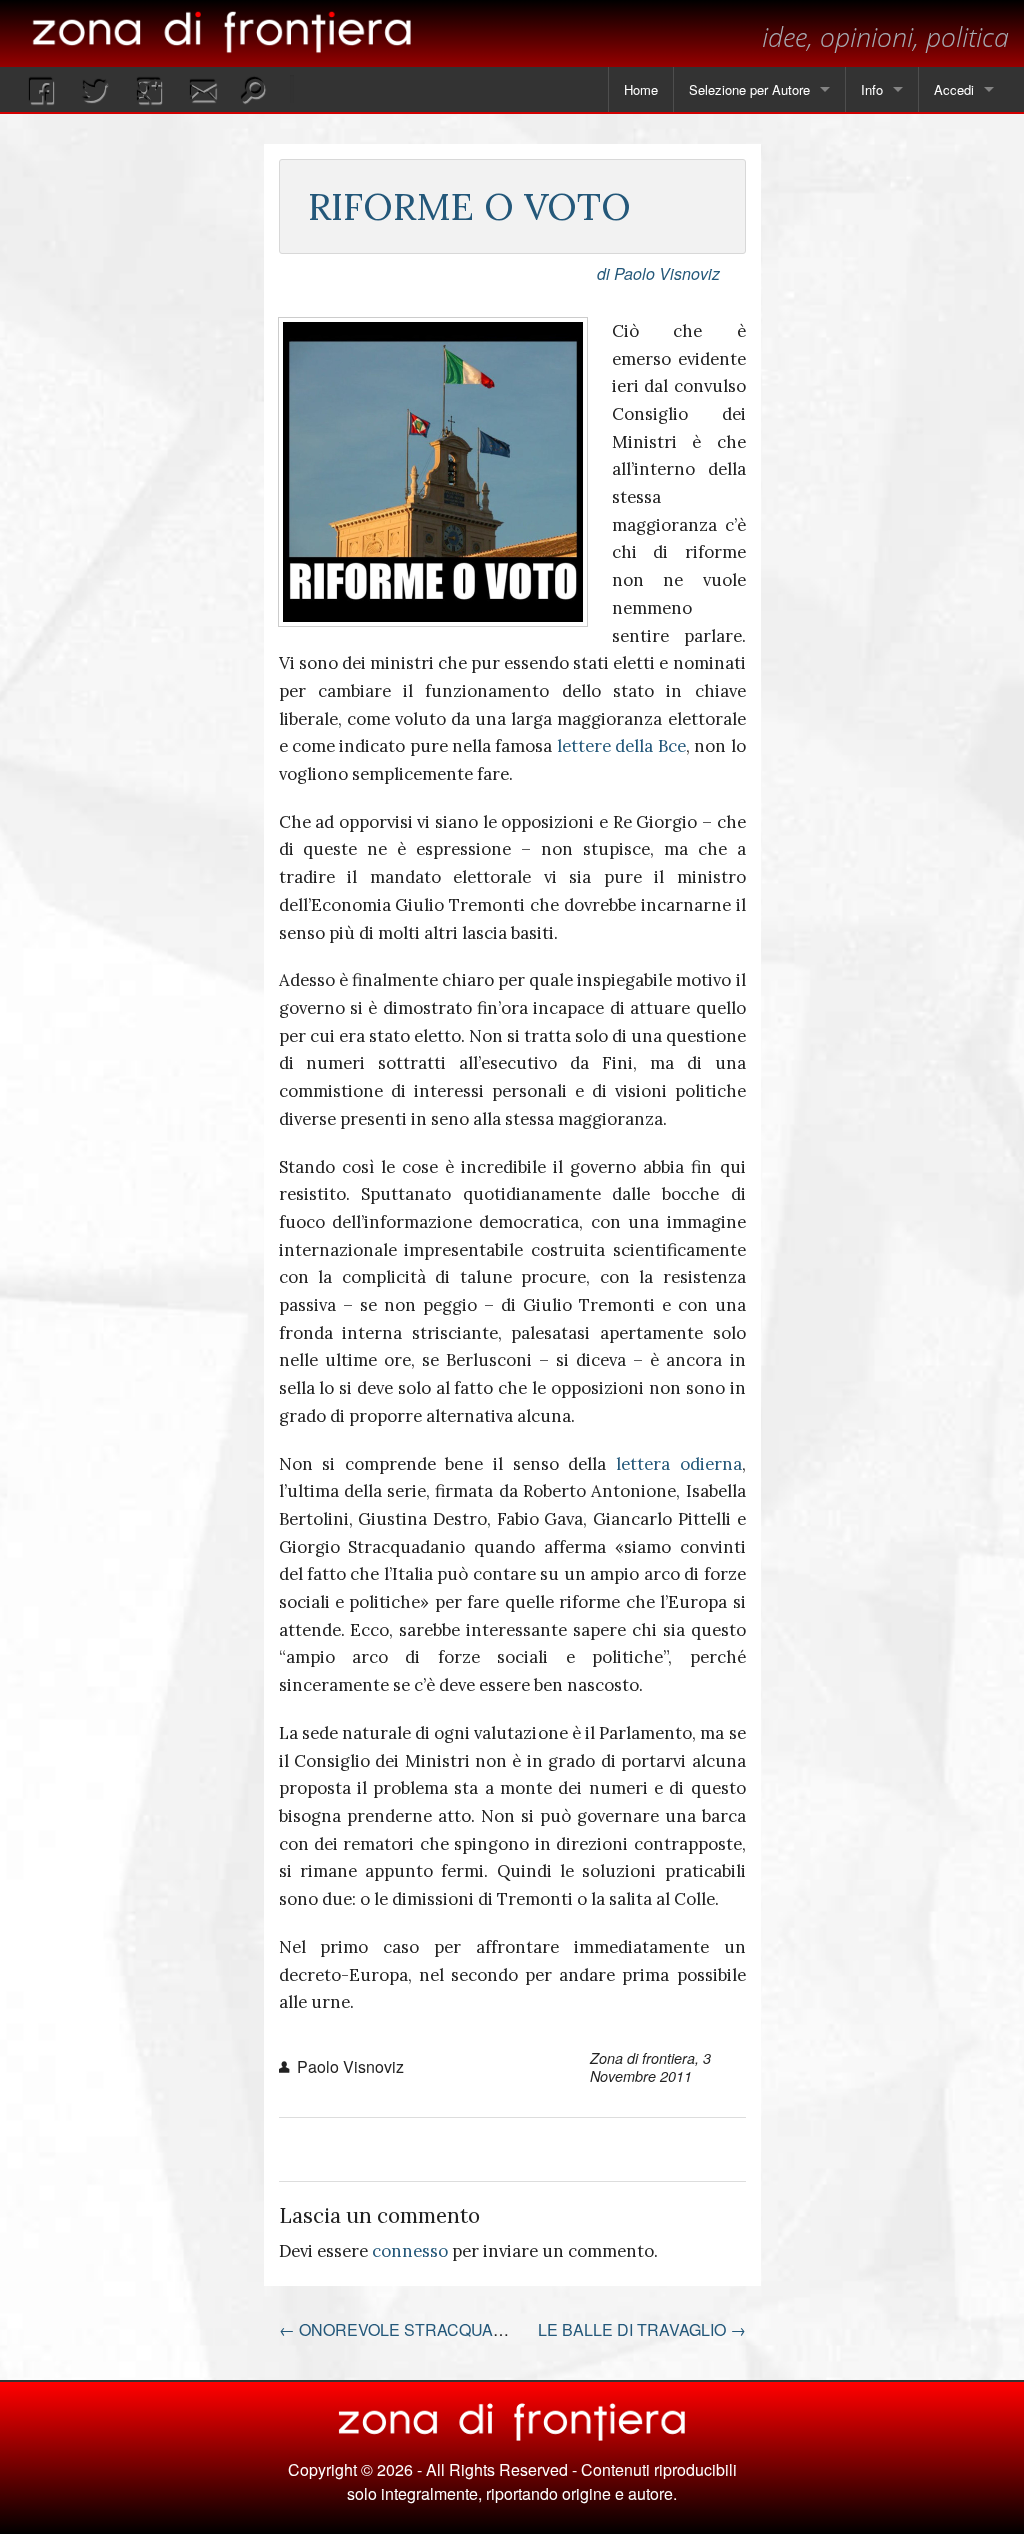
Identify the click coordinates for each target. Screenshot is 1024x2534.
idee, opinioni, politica (885, 36)
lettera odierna (679, 1464)
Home (641, 89)
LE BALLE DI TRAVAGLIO (642, 2329)
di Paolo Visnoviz (658, 273)
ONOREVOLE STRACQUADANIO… (419, 2329)
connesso (410, 2251)
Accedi (954, 89)
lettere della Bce (621, 746)
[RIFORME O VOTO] (433, 472)
